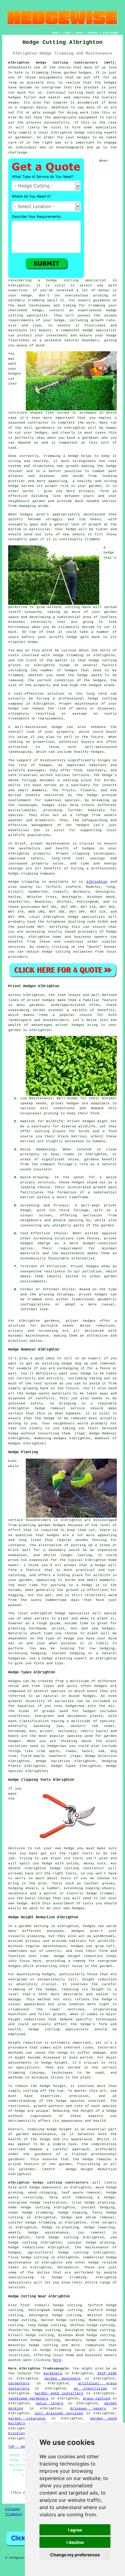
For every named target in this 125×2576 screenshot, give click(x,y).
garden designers (62, 2379)
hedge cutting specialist (76, 280)
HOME (55, 33)
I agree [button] (75, 2530)
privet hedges (81, 1321)
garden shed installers (59, 2393)
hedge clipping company (32, 874)
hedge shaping (73, 2213)
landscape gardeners (28, 2399)
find (25, 2305)
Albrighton (97, 882)
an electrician (90, 2389)
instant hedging (98, 2207)
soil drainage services (59, 2413)
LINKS (67, 33)
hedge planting (57, 1658)
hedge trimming (68, 655)
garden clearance (27, 2419)
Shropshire (68, 2267)
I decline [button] (75, 2542)
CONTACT (93, 33)
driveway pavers (88, 2409)
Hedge (14, 882)
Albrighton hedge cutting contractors (48, 2183)
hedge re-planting (60, 2227)
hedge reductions (26, 2247)
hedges (15, 374)
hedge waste (90, 675)
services (17, 947)
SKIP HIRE (107, 2373)
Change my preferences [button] (75, 2555)
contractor (38, 423)
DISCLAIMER (110, 33)
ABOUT (79, 33)
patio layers (50, 2403)
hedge (111, 310)
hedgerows (57, 1746)
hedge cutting (103, 660)
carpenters (19, 2383)
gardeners (53, 2373)
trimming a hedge (61, 456)
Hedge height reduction (78, 1956)
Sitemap (13, 2509)
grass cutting (97, 2399)
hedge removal (50, 1408)
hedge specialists (87, 917)
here (57, 2360)
